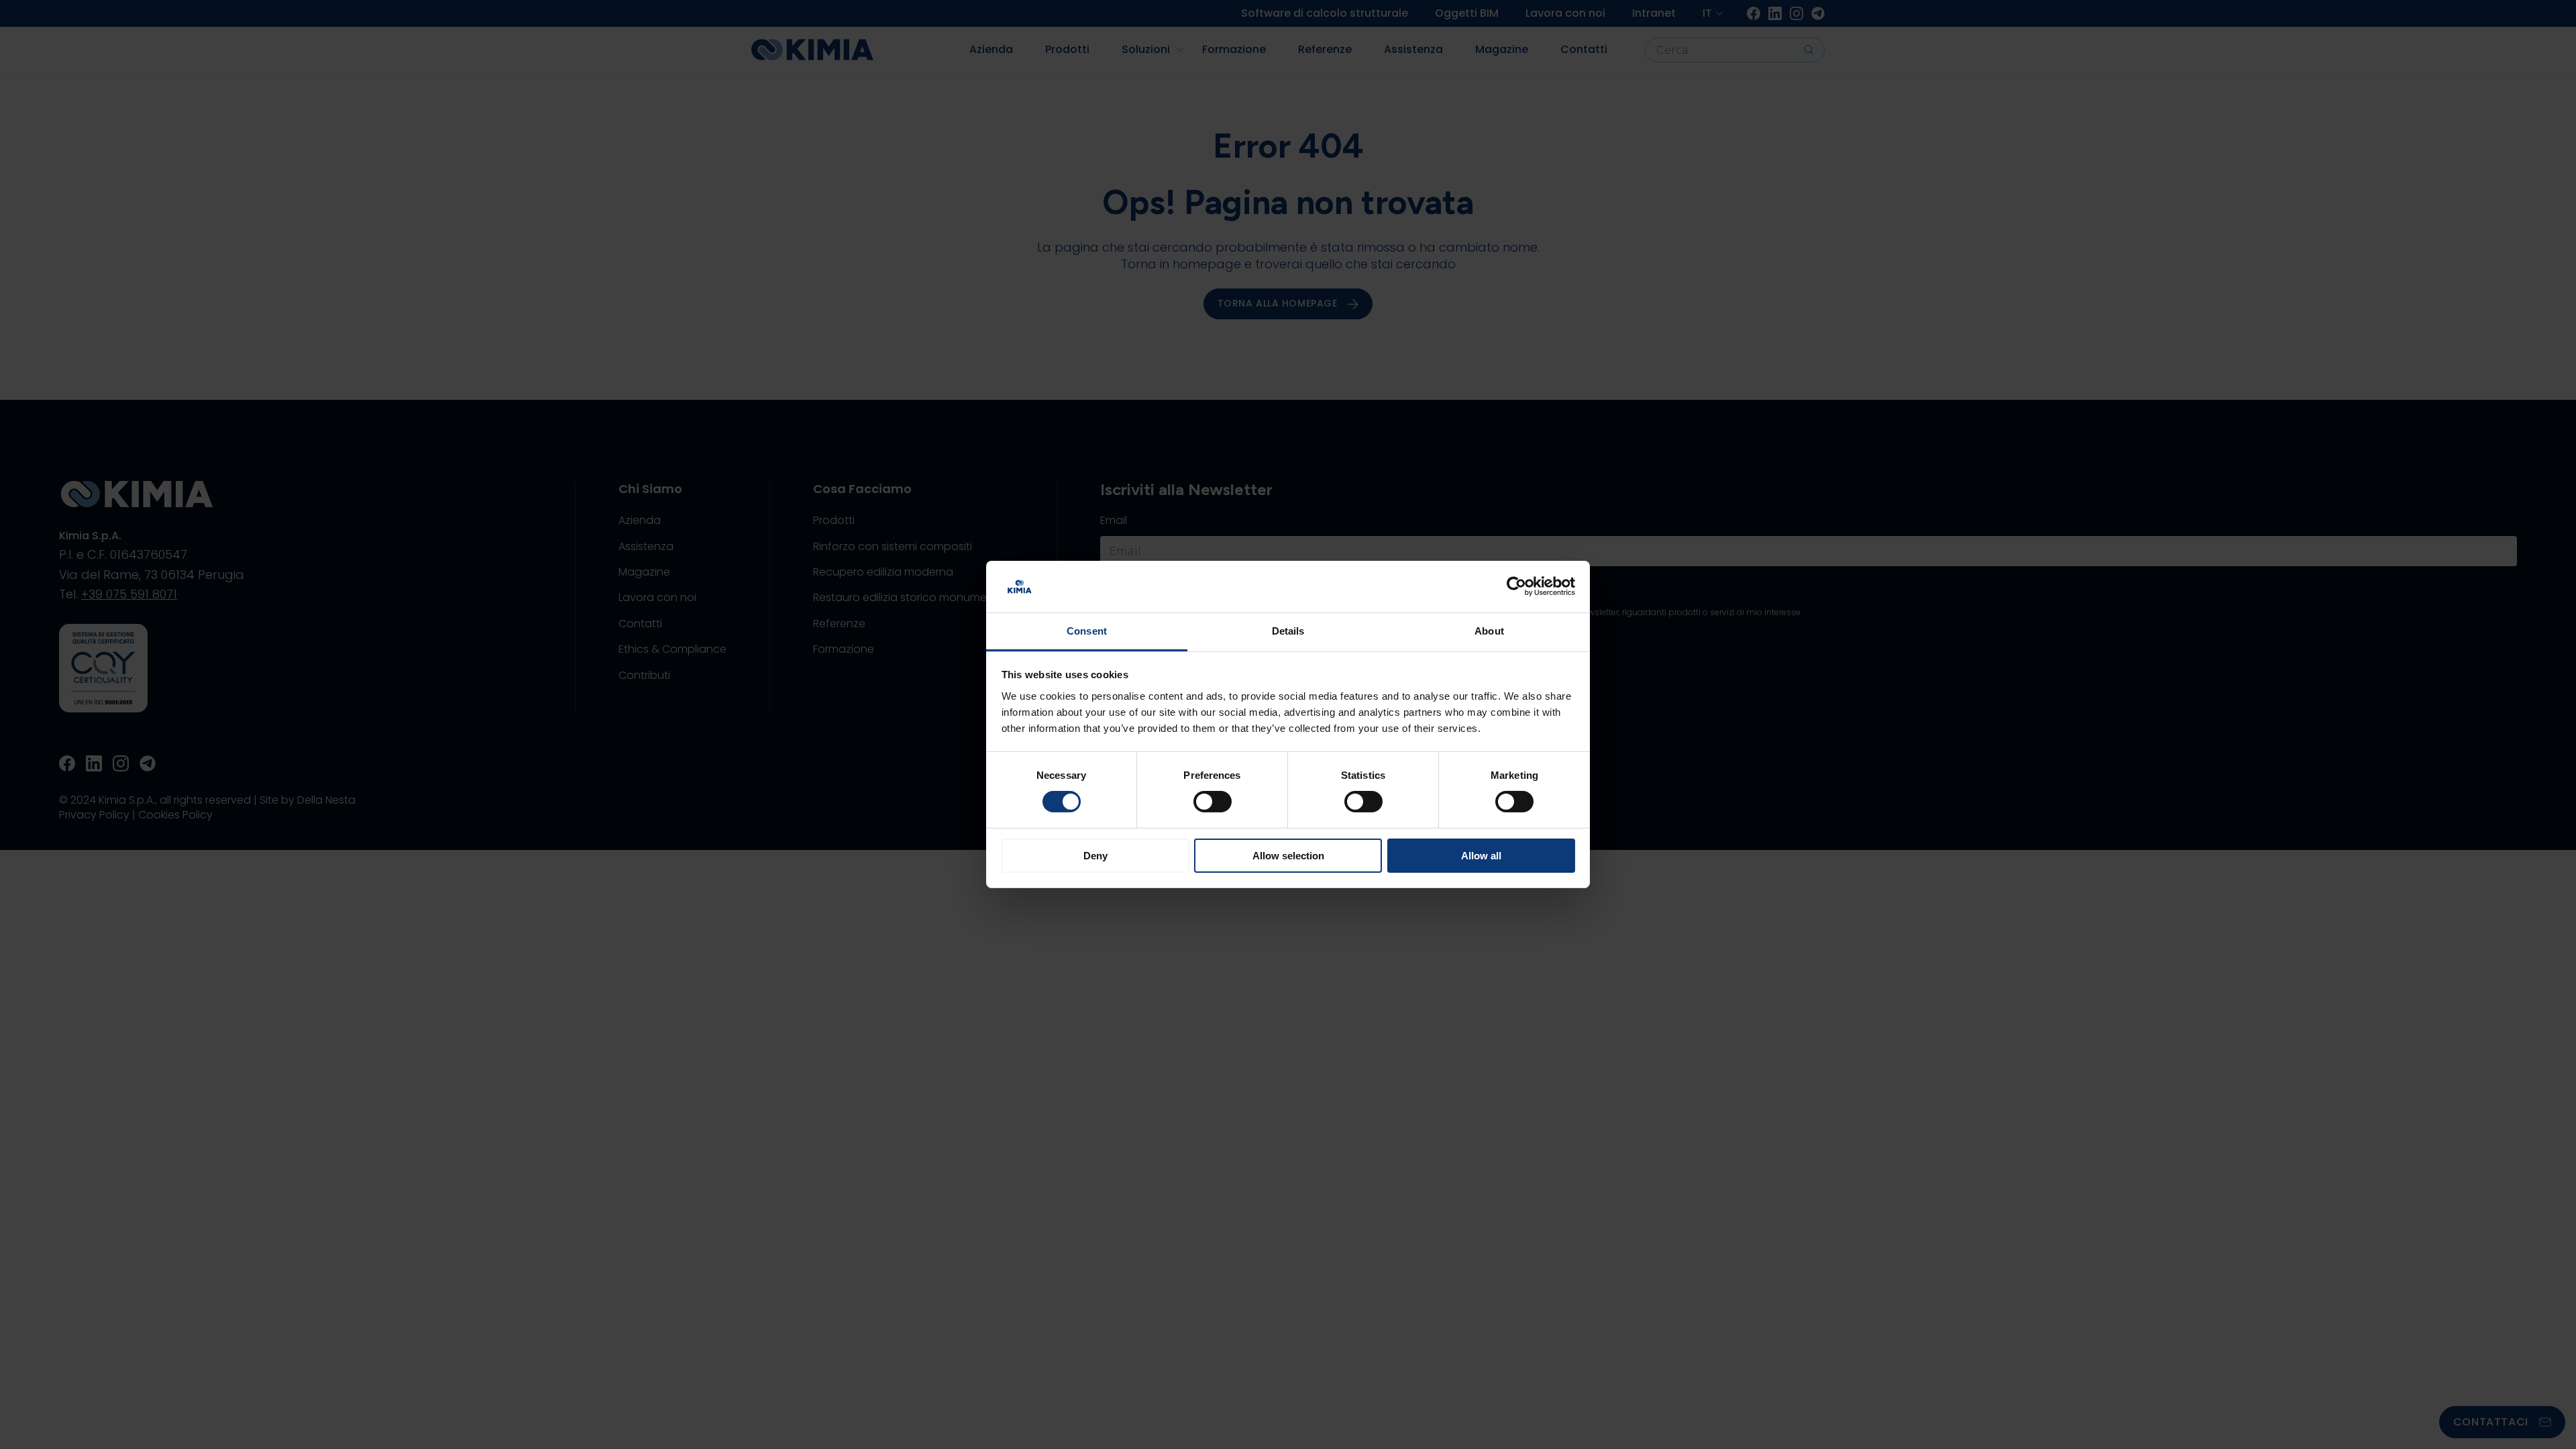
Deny (1095, 856)
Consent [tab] (1087, 631)
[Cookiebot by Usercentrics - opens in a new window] (1516, 586)
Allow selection (1288, 856)
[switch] (1213, 802)
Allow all (1481, 856)
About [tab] (1489, 631)
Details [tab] (1288, 631)
